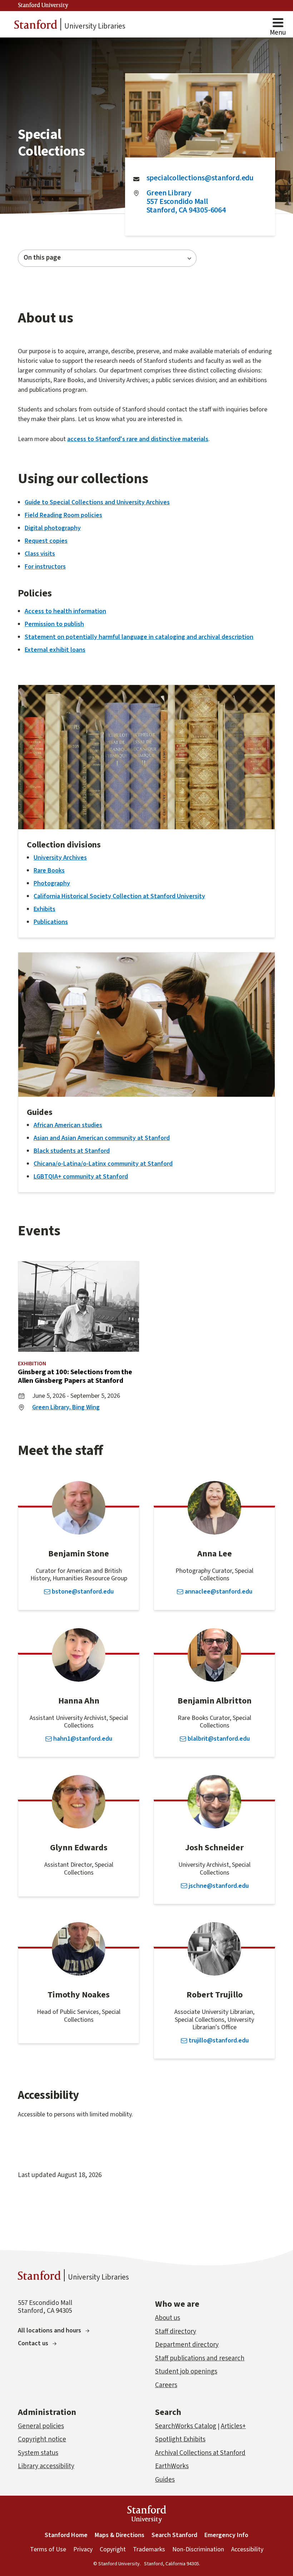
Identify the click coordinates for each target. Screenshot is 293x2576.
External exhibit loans (55, 650)
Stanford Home (66, 2535)
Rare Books (49, 871)
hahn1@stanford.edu (83, 1739)
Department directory (187, 2345)
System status (38, 2453)
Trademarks (149, 2549)
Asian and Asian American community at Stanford (102, 1138)
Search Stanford (174, 2535)
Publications (51, 922)
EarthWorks (172, 2466)
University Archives (60, 858)
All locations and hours (49, 2330)
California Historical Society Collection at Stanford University (119, 896)
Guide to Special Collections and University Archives (97, 502)
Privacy (83, 2549)
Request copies (46, 541)
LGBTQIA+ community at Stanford (81, 1177)
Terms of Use (48, 2549)
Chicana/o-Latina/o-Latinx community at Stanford (103, 1164)
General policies (41, 2426)
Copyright (113, 2549)
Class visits (40, 554)
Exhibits (44, 909)
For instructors (45, 567)
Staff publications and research (200, 2358)
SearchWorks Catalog (186, 2426)
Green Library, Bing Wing (66, 1407)
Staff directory (176, 2332)
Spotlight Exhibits (180, 2439)
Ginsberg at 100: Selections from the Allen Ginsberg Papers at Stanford (75, 1376)
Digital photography (53, 528)
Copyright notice (42, 2439)
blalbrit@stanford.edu (219, 1739)
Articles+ (233, 2426)
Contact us (33, 2343)
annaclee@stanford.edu (218, 1592)
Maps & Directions (120, 2535)
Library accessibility (46, 2466)
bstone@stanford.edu (83, 1592)
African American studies (68, 1125)
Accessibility (247, 2549)
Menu (278, 33)
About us (168, 2318)
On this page (42, 258)
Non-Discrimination (198, 2549)
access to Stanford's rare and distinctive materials (138, 439)
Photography (52, 883)
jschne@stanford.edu (219, 1886)
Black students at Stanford (72, 1151)
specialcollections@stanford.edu (200, 178)
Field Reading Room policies (63, 515)
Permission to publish (54, 624)
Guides (165, 2480)
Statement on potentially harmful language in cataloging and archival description (139, 637)
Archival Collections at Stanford (200, 2453)
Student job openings (186, 2372)
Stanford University (43, 5)
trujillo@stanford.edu (219, 2041)
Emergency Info (226, 2535)
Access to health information (65, 611)
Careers (166, 2385)
